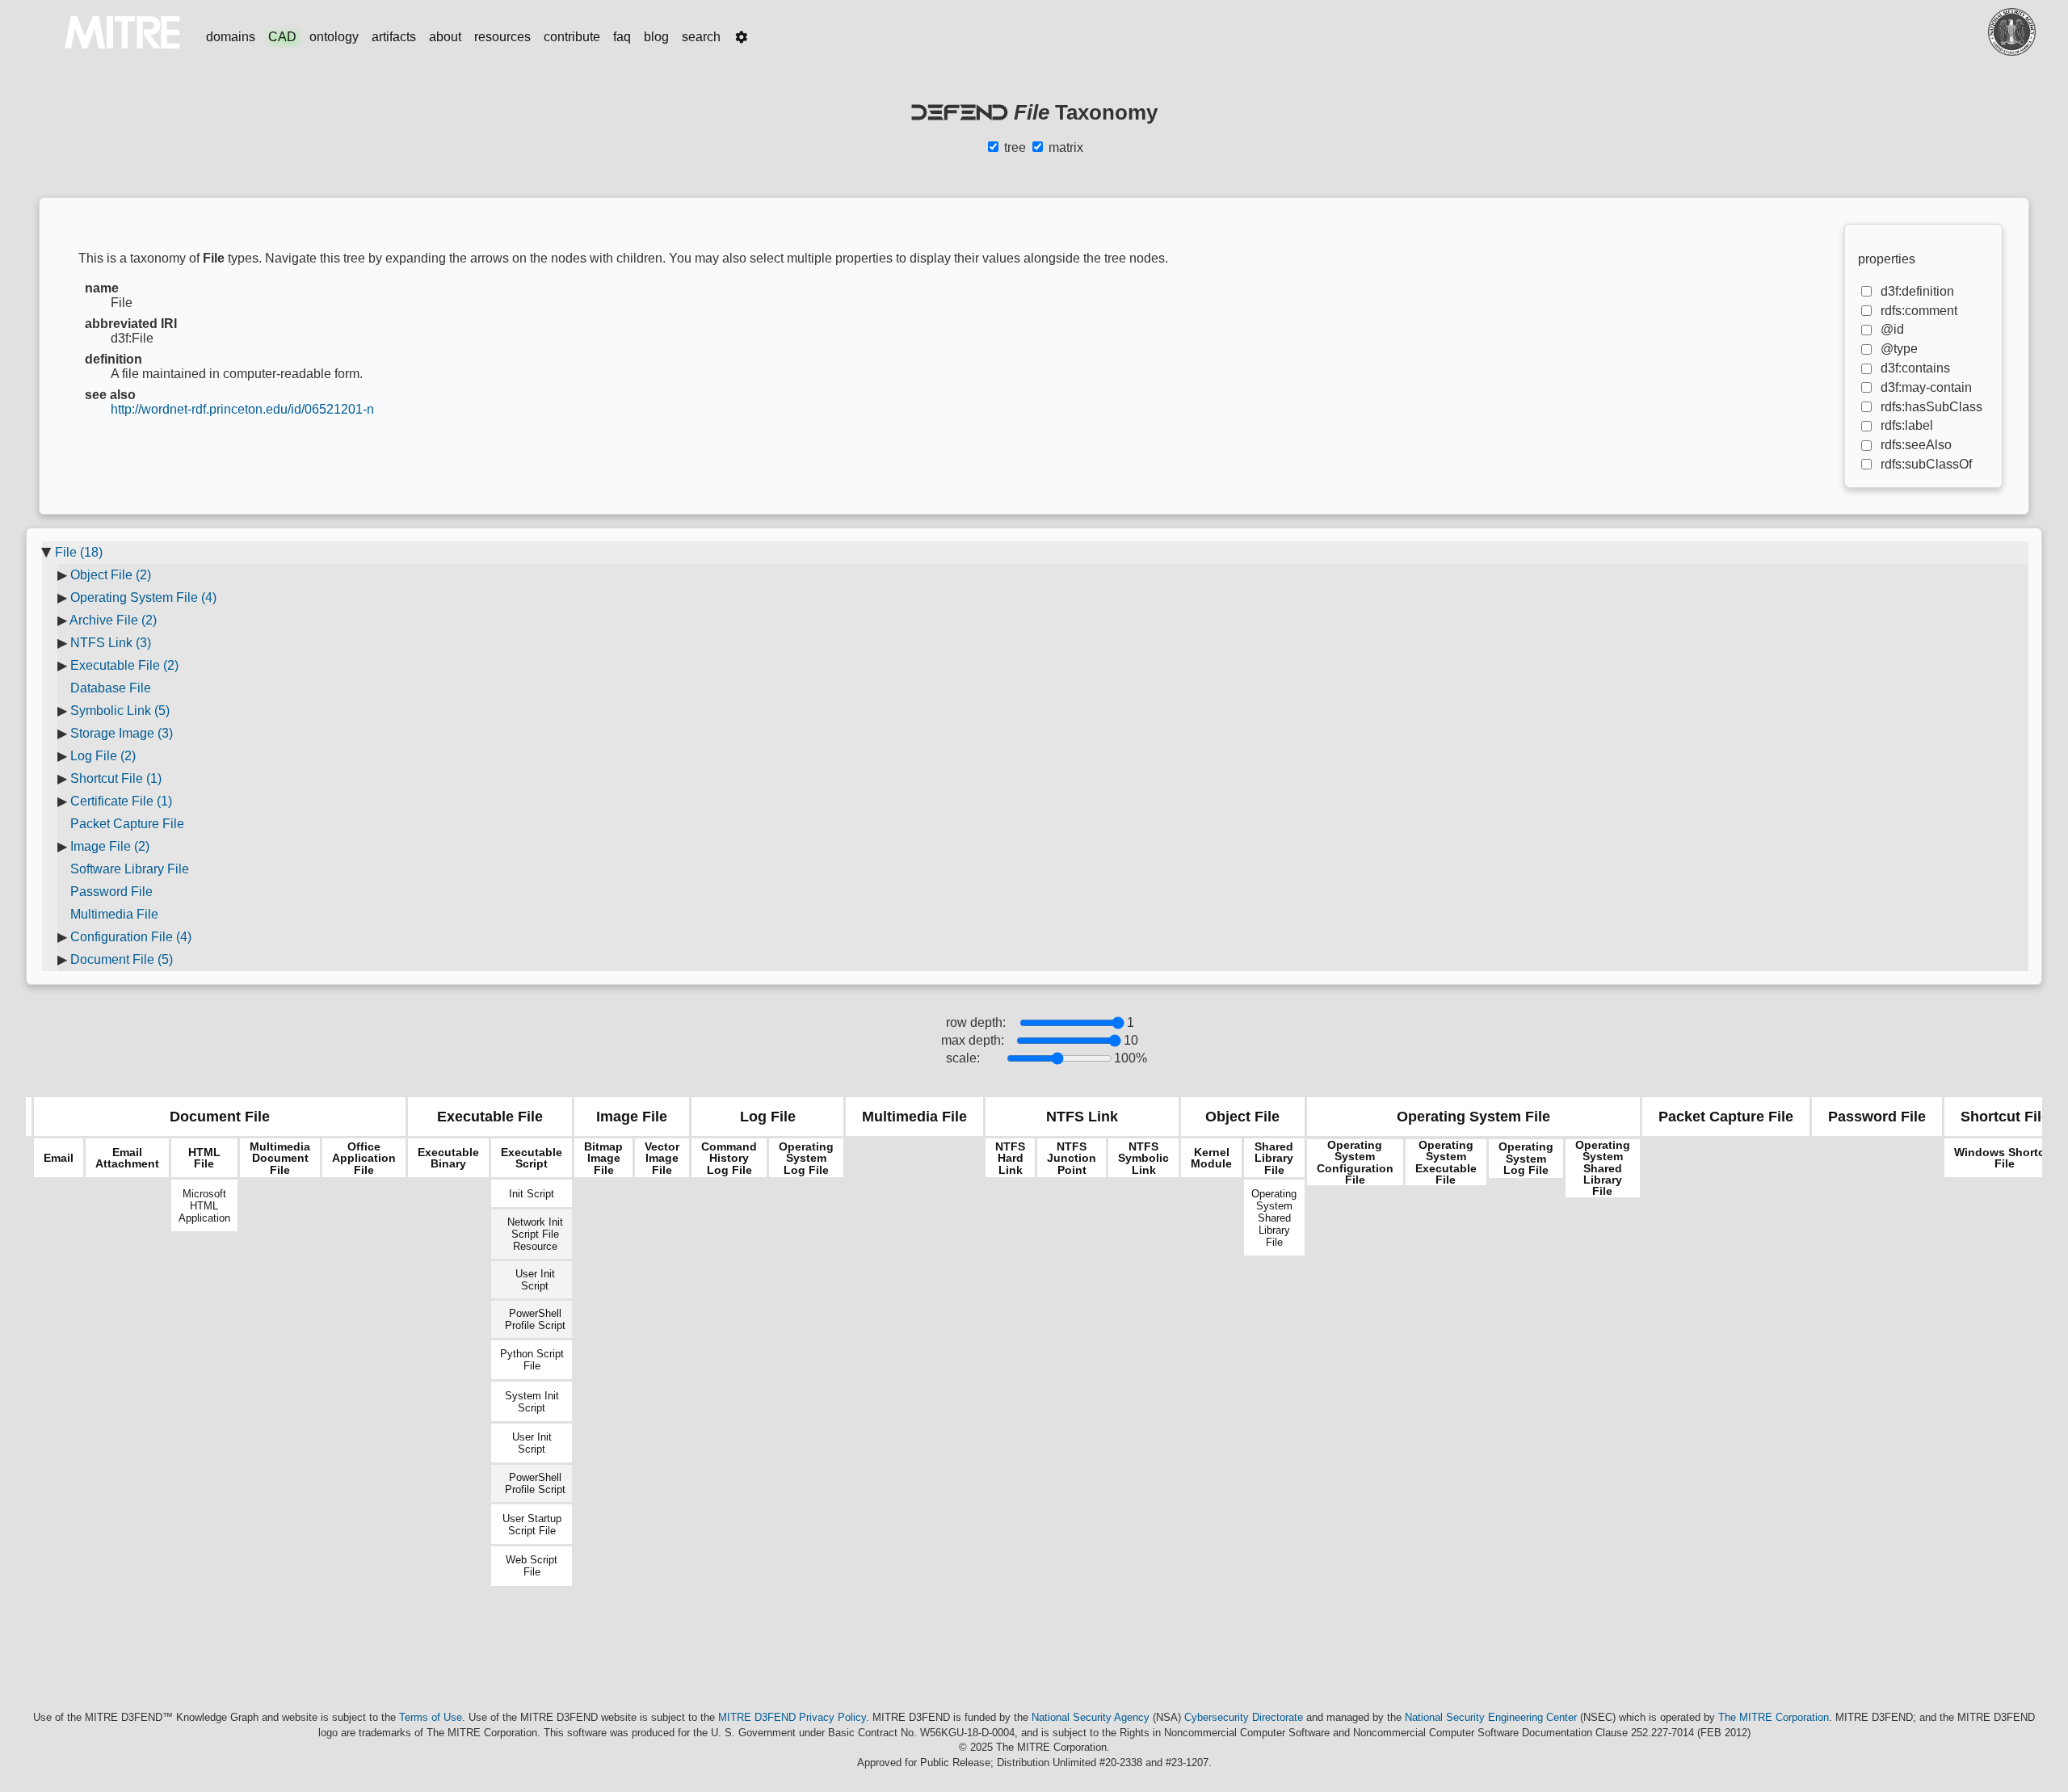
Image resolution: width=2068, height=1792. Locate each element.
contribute (572, 37)
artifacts (394, 37)
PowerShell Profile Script (535, 1319)
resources (502, 37)
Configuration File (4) (131, 937)
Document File (220, 1117)
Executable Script (532, 1158)
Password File (111, 892)
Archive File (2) (113, 620)
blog (656, 37)
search (701, 37)
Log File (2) (103, 756)
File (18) (79, 552)
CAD (282, 37)
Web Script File (532, 1566)
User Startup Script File (532, 1525)
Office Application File (364, 1158)
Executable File (490, 1117)
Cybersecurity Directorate (1244, 1717)
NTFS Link (1082, 1117)
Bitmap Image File (603, 1158)
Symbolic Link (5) (120, 711)
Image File (632, 1117)
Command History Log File (729, 1158)
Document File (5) (122, 959)
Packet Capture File (127, 824)
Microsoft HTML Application (204, 1206)
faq (622, 37)
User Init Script (535, 1280)
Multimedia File (114, 914)
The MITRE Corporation (1774, 1717)
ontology (334, 37)
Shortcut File (2005, 1117)
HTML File (204, 1158)
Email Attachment (127, 1158)
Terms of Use (431, 1717)
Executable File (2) (124, 665)
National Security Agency (1091, 1717)
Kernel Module (1211, 1158)
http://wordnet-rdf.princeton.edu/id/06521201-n (242, 409)
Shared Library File (1274, 1158)
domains (231, 37)
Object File (1242, 1117)
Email (59, 1158)
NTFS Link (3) (111, 643)
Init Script (532, 1194)
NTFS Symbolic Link (1143, 1158)
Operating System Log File (806, 1158)
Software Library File (130, 869)
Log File (768, 1117)
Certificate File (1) (121, 801)
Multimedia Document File (280, 1158)
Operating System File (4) (143, 597)
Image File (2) (110, 846)
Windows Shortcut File (2005, 1158)
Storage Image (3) (122, 733)
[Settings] (742, 37)
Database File (111, 688)
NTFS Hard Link (1010, 1158)
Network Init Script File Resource (535, 1234)
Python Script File (532, 1360)
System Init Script (532, 1402)
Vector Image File (662, 1158)
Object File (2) (111, 575)
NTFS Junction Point (1072, 1158)
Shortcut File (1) (116, 778)
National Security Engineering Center (1491, 1717)
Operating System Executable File (1446, 1163)
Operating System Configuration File (1355, 1163)
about (445, 37)
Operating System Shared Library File (1274, 1218)
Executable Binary (448, 1158)
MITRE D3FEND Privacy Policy (792, 1717)
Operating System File (1473, 1117)
